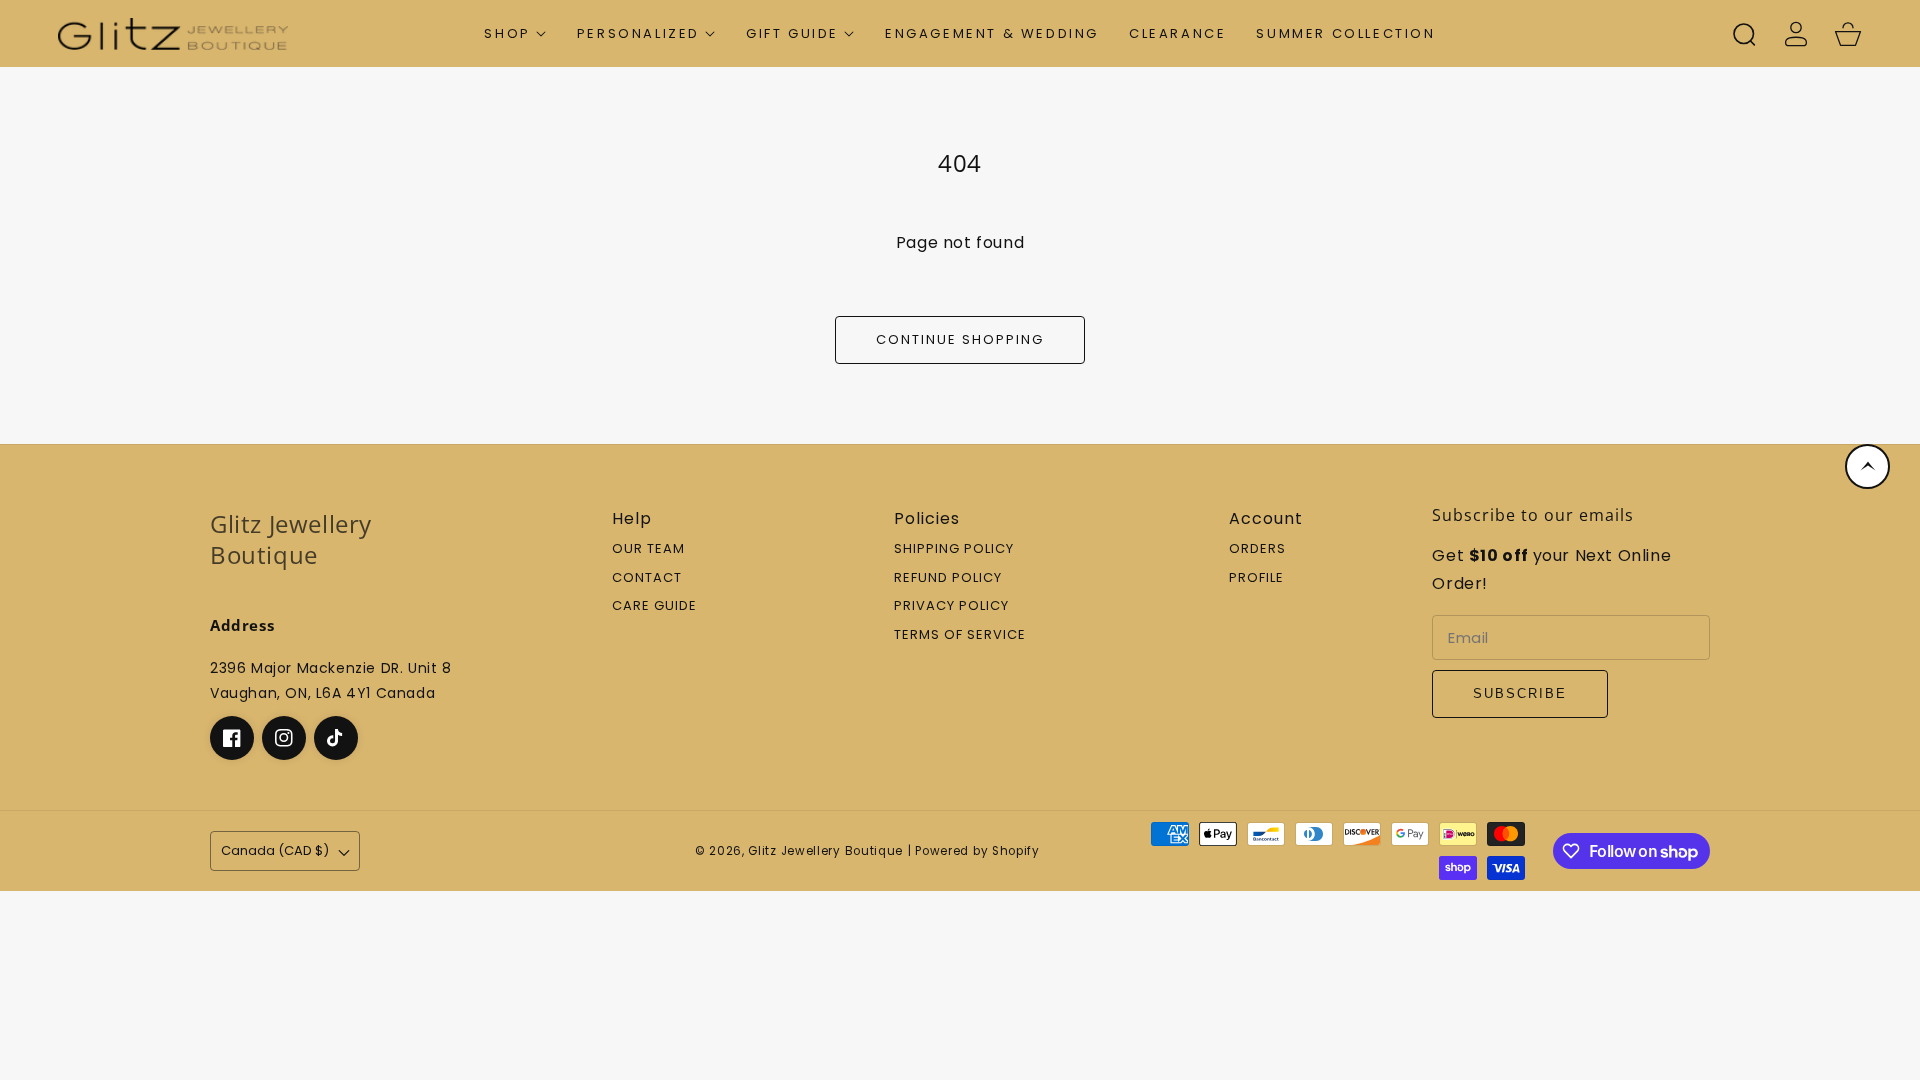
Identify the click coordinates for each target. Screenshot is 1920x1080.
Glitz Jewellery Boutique (825, 851)
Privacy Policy (951, 606)
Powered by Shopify (977, 851)
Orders (1257, 549)
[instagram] (284, 738)
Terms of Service (960, 635)
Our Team (648, 549)
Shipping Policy (954, 549)
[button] (515, 33)
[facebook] (232, 738)
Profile (1256, 578)
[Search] (1744, 34)
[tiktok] (336, 738)
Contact (647, 578)
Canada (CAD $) (275, 850)
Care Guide (654, 606)
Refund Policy (948, 578)
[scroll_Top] (1867, 466)
